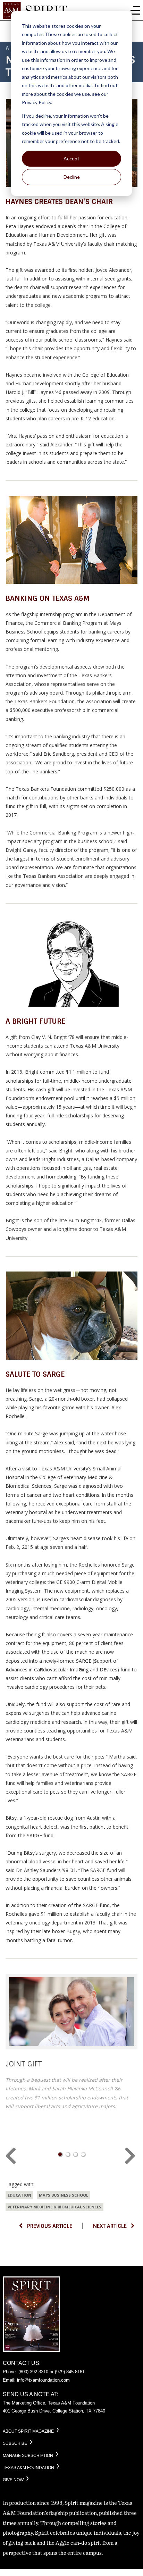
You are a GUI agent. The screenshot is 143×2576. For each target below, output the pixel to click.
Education (19, 2195)
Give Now (13, 2480)
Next (131, 2156)
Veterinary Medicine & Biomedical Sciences (54, 2207)
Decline (72, 177)
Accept (71, 158)
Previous (12, 2156)
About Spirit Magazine (28, 2431)
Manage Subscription (28, 2456)
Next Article (110, 2226)
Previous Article (50, 2226)
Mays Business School (64, 2195)
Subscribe (15, 2443)
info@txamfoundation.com (43, 2380)
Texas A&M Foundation (28, 2468)
